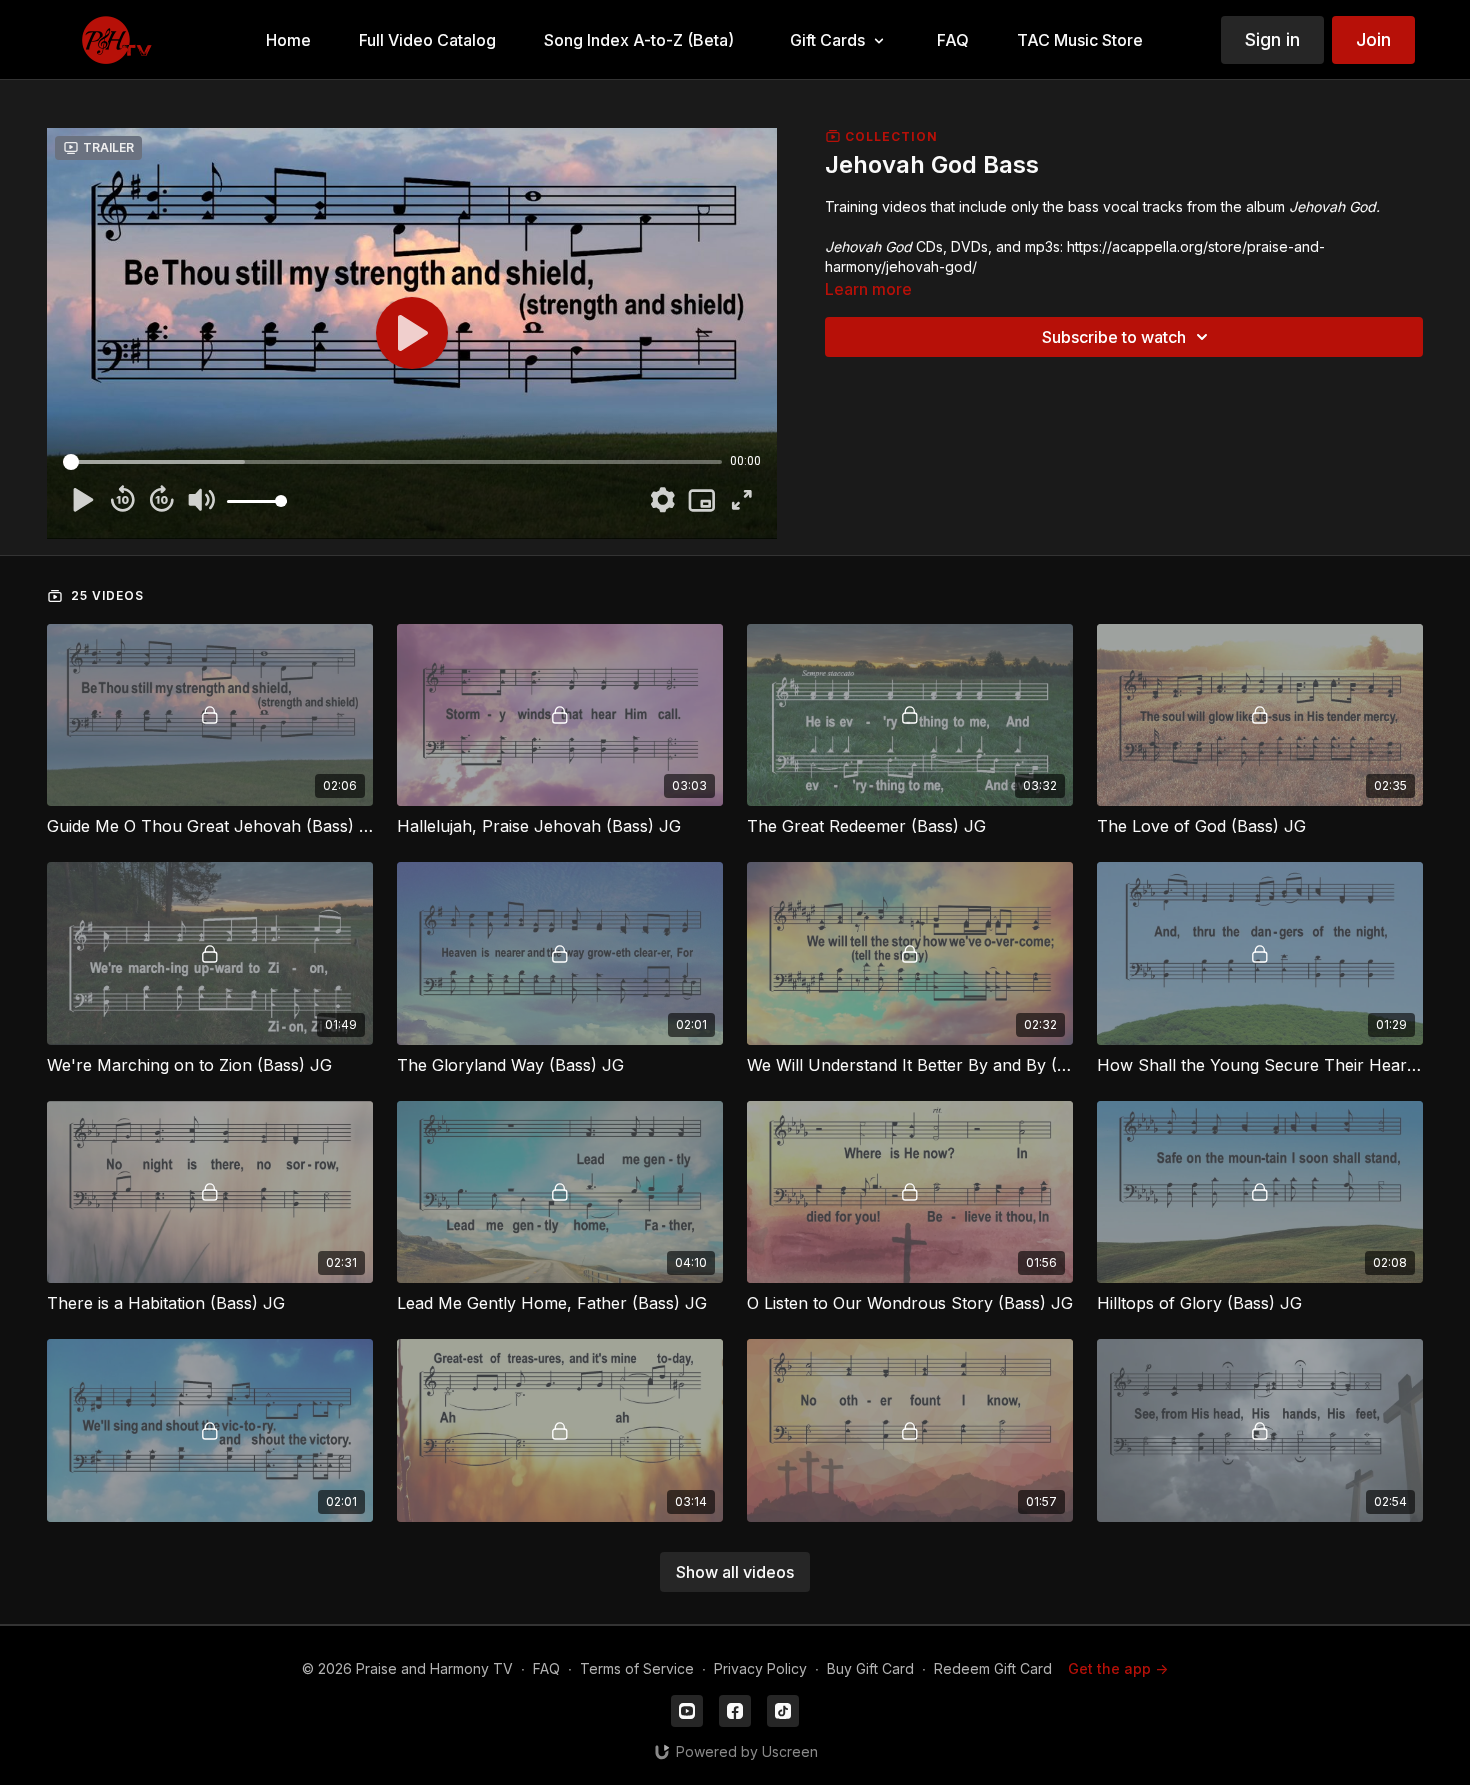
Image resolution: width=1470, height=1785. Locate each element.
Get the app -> (1118, 1668)
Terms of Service (637, 1668)
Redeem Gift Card (993, 1668)
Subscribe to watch (1114, 337)
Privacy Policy (760, 1668)
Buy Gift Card (870, 1668)
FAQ (546, 1668)
